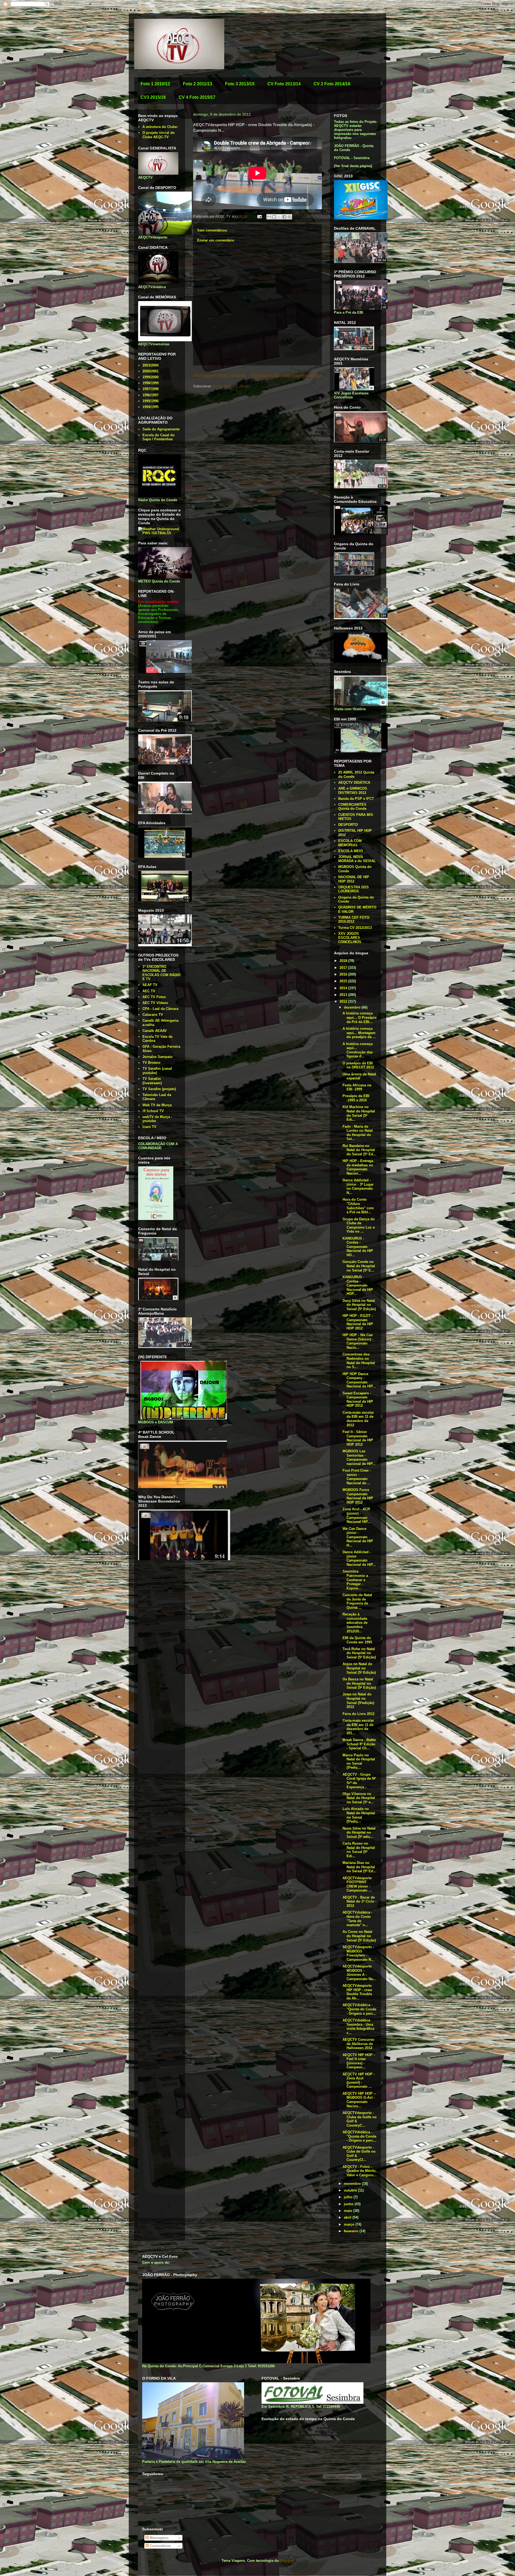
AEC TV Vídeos (155, 1003)
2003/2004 (150, 365)
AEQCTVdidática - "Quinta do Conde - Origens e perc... (359, 2009)
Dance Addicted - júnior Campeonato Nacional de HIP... (359, 1558)
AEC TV (149, 991)
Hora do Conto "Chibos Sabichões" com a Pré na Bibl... (358, 1206)
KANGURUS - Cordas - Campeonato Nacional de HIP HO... (358, 1247)
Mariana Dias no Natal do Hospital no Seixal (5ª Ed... (359, 1867)
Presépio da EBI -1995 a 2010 (356, 1098)
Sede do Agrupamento (161, 429)
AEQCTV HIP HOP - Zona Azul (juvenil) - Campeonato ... (359, 2080)
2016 (344, 974)
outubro (351, 2190)
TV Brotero (151, 1063)
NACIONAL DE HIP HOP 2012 (354, 879)
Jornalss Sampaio (157, 1057)
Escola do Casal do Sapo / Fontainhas (159, 437)
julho (349, 2197)
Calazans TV (153, 1015)
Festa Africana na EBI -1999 (357, 1087)
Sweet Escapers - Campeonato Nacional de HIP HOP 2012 (358, 1399)
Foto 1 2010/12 (155, 84)
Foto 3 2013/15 (240, 84)
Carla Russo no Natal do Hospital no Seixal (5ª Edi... (359, 1850)
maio (349, 2211)
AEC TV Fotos (154, 997)
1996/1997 (150, 395)
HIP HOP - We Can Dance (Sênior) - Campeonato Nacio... (358, 1341)
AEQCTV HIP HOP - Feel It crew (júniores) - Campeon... (359, 2061)
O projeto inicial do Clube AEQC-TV (159, 135)
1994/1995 (150, 407)
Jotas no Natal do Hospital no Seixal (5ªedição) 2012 (358, 1701)
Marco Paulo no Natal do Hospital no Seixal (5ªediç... (359, 1761)
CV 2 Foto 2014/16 (332, 84)
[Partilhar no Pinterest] (289, 217)
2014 (344, 988)
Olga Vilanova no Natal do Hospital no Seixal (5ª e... (359, 1798)
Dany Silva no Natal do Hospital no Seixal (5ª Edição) (359, 1305)
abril (348, 2217)
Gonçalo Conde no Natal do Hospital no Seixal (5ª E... (359, 1266)
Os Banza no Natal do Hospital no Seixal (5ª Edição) (359, 1683)
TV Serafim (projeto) (159, 1089)
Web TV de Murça (157, 1105)
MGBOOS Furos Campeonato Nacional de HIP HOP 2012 (358, 1496)
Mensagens (159, 2538)
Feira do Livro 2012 (358, 1714)
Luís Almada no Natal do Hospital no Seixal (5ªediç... (359, 1815)
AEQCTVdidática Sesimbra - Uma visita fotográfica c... (358, 2027)
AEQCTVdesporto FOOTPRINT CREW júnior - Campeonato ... (357, 1884)
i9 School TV (153, 1111)
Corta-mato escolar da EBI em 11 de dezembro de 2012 (358, 1419)
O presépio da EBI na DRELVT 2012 (358, 1065)
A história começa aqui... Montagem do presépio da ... (359, 1033)
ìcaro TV (149, 1127)
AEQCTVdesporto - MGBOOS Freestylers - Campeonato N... (358, 1953)
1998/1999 (150, 383)
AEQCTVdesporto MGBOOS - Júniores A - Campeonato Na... (359, 1973)
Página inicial (265, 376)
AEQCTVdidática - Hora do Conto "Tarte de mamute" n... (357, 1919)
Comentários (160, 2546)
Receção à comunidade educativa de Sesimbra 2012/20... (355, 1623)
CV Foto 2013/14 (284, 84)
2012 (344, 1001)
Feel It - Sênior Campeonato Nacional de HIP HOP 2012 (358, 1438)
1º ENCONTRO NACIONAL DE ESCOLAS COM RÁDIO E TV (161, 973)
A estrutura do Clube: (160, 127)
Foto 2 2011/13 (198, 84)
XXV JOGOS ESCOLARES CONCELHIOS (350, 938)
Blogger (286, 2561)
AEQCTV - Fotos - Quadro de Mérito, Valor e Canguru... (360, 2171)
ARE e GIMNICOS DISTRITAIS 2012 (353, 791)
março (350, 2224)
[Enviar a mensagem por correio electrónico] (259, 216)
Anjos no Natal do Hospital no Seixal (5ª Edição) (359, 1668)
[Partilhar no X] (279, 217)
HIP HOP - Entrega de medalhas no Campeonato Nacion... (358, 1167)
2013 (344, 995)
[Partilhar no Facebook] (284, 217)
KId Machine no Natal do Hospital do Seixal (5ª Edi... (359, 1113)
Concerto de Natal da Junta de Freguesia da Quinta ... (357, 1601)
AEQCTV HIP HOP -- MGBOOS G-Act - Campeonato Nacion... (359, 2100)
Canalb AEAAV (155, 1031)
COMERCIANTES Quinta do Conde (352, 807)
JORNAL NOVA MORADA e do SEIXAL (357, 859)
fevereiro (352, 2231)
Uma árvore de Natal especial (359, 1076)
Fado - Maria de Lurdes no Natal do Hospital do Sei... (358, 1133)
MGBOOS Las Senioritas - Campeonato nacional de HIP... (359, 1457)
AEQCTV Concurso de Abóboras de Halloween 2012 (358, 2044)
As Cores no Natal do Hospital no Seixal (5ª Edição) (359, 1936)
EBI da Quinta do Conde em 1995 (357, 1640)
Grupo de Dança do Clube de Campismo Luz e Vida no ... (359, 1225)
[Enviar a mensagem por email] (269, 217)
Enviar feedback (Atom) (231, 386)
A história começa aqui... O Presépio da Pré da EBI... (360, 1017)
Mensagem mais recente (220, 376)
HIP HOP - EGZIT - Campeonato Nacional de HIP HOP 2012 (358, 1322)
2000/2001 (150, 371)
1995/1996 (150, 401)
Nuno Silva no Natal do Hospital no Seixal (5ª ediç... (359, 1833)
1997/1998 (150, 389)
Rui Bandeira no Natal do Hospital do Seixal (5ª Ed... (359, 1150)
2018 (344, 961)
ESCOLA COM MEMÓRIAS (350, 843)
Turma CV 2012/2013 (355, 928)
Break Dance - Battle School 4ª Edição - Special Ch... (359, 1744)
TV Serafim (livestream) (152, 1081)
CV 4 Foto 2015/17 (197, 97)
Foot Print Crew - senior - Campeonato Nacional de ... (357, 1477)
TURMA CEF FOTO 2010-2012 (354, 920)
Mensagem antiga (303, 376)
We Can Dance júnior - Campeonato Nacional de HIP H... (358, 1537)
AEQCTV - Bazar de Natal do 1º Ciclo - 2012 (359, 1901)
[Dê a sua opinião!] (274, 217)
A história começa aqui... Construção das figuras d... (358, 1050)
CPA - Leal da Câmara (160, 1009)
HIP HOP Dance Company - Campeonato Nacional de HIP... (359, 1380)
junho (349, 2204)
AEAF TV (150, 985)
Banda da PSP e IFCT (356, 799)
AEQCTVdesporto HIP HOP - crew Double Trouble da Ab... (357, 1992)
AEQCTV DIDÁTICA (354, 783)
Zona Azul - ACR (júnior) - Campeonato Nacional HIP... (357, 1515)
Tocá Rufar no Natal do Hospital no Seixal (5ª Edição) (359, 1653)
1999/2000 (150, 377)
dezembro (353, 1007)
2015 (344, 981)
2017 (344, 968)
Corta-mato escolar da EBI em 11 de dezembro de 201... (358, 1727)
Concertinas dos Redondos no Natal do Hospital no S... (359, 1361)
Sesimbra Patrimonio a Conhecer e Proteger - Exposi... (355, 1580)
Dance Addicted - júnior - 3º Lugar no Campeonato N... (358, 1186)
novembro (353, 2184)
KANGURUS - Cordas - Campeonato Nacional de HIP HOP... (358, 1285)
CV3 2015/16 (153, 97)
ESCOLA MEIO (351, 851)
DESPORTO (348, 825)
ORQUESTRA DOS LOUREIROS (354, 889)
